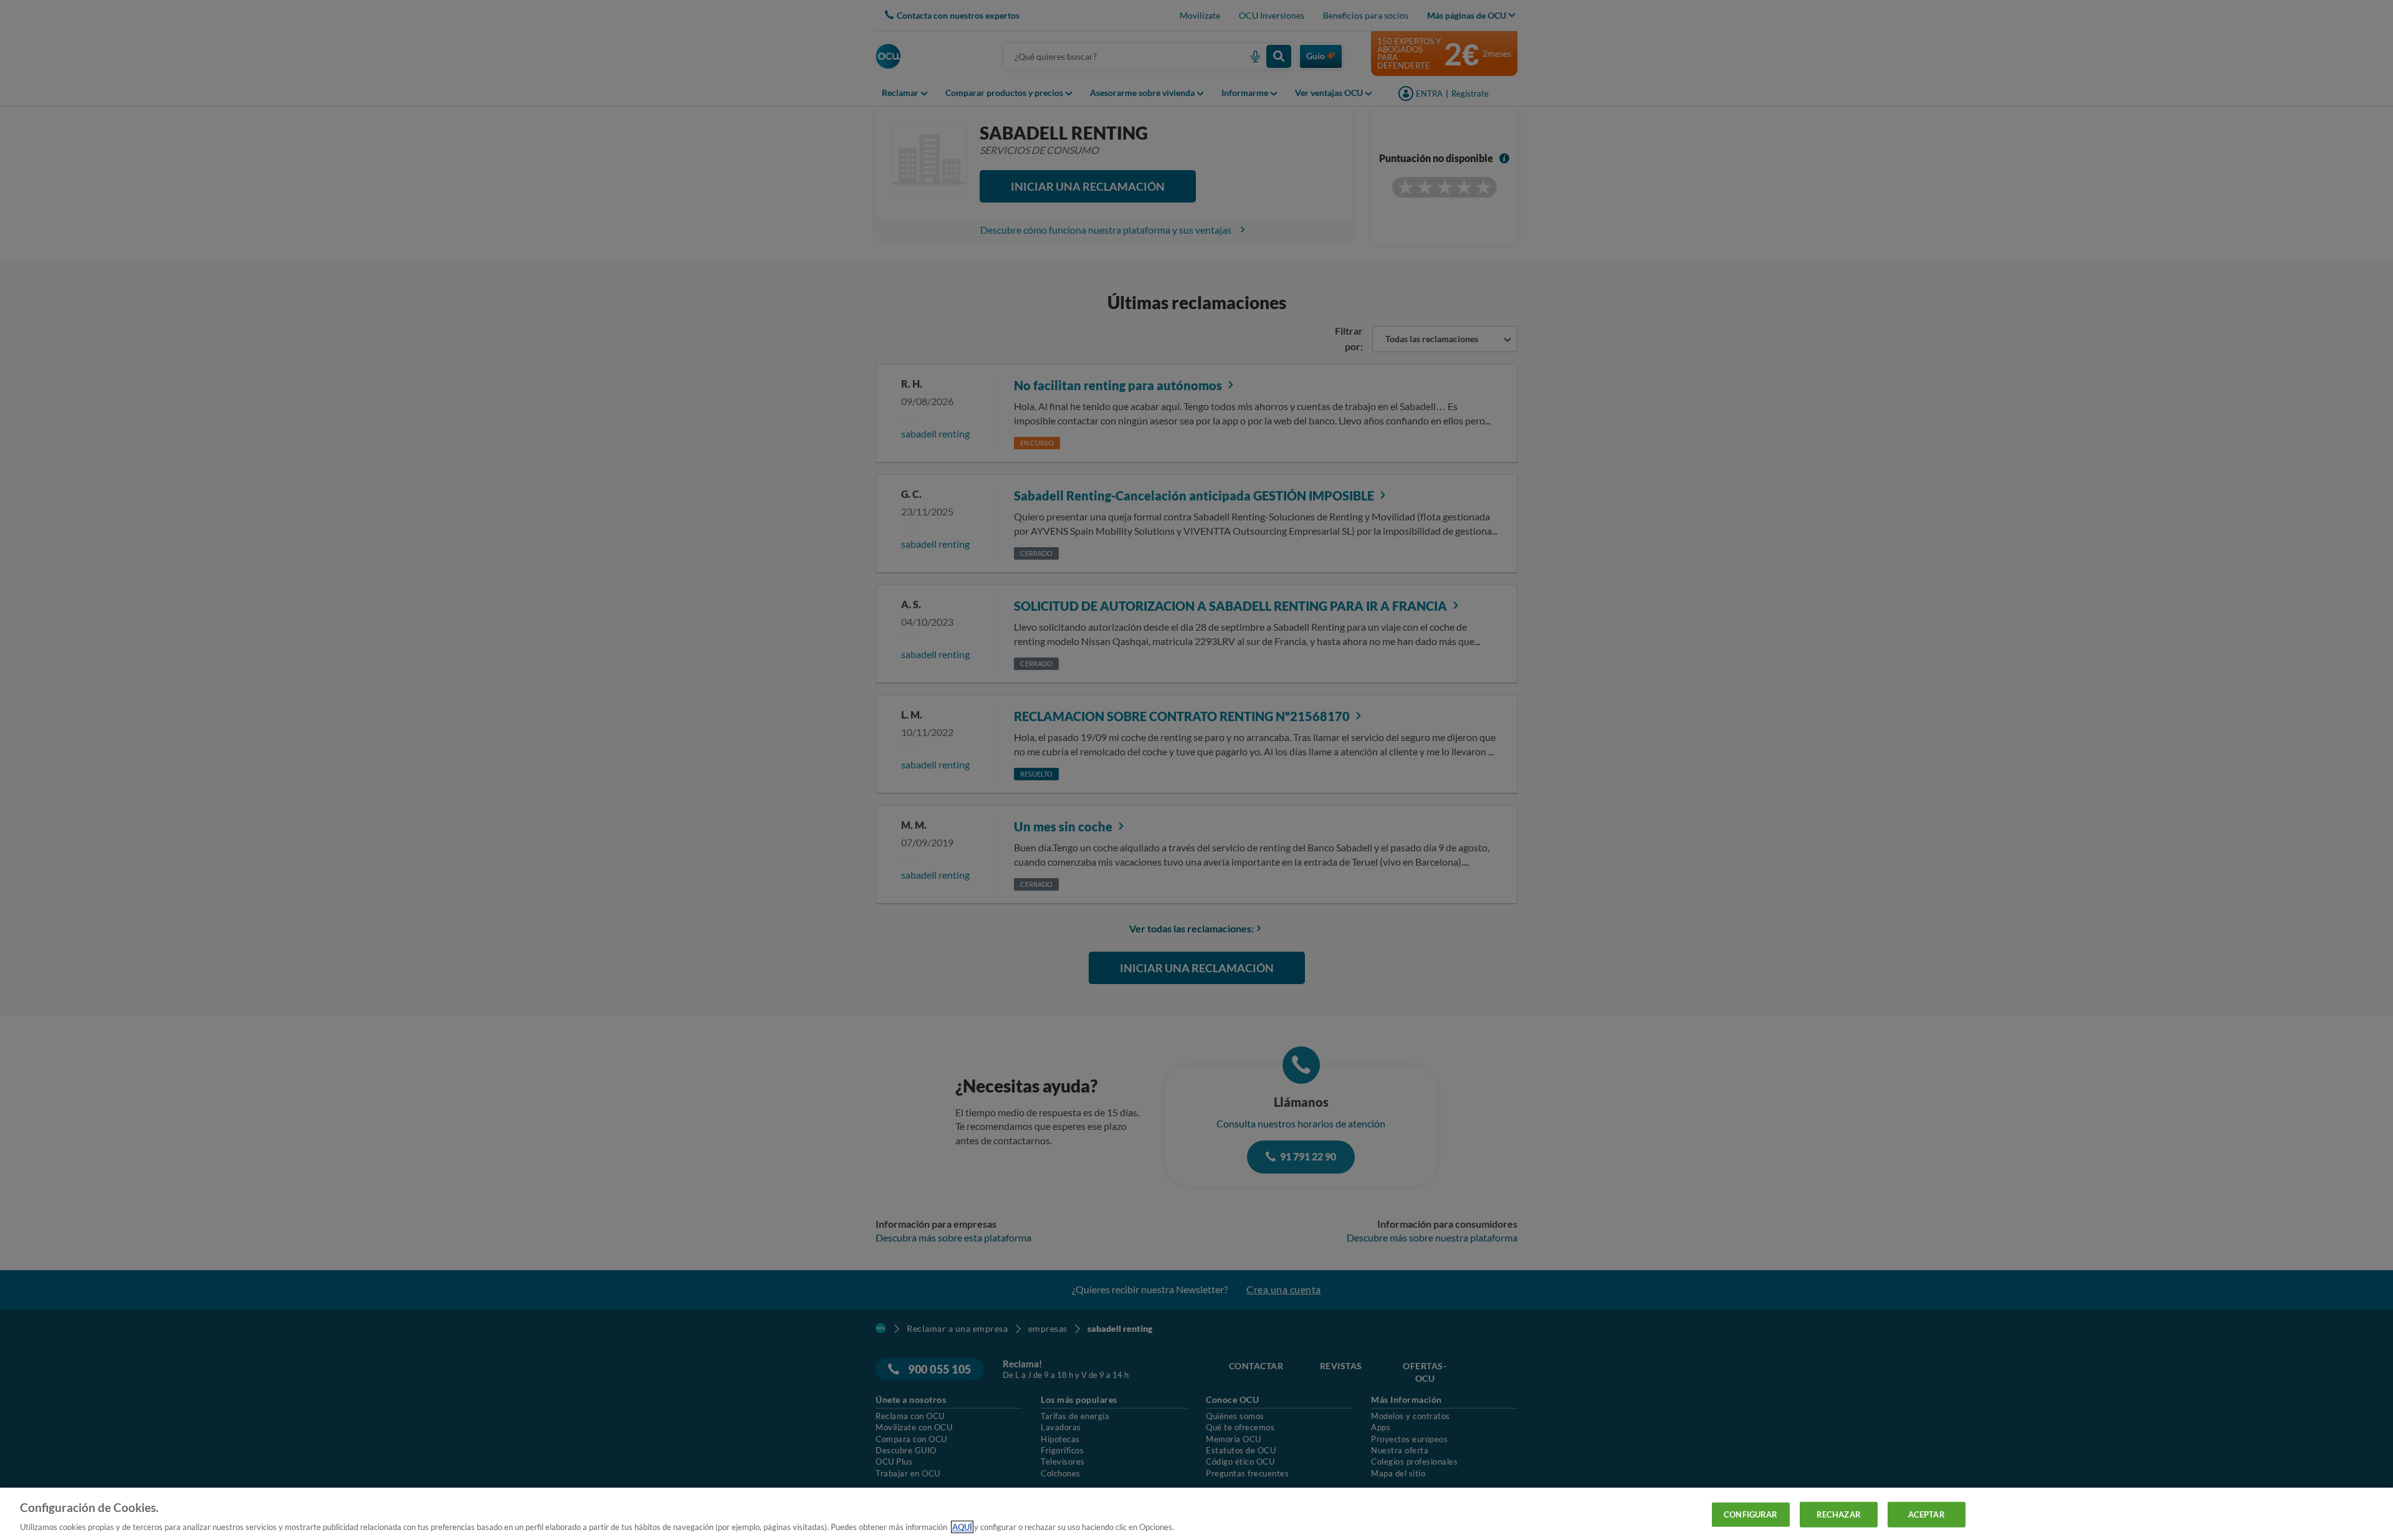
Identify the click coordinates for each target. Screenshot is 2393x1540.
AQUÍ (962, 1527)
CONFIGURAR (1751, 1514)
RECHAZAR (1839, 1514)
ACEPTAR (1927, 1514)
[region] (1196, 1514)
